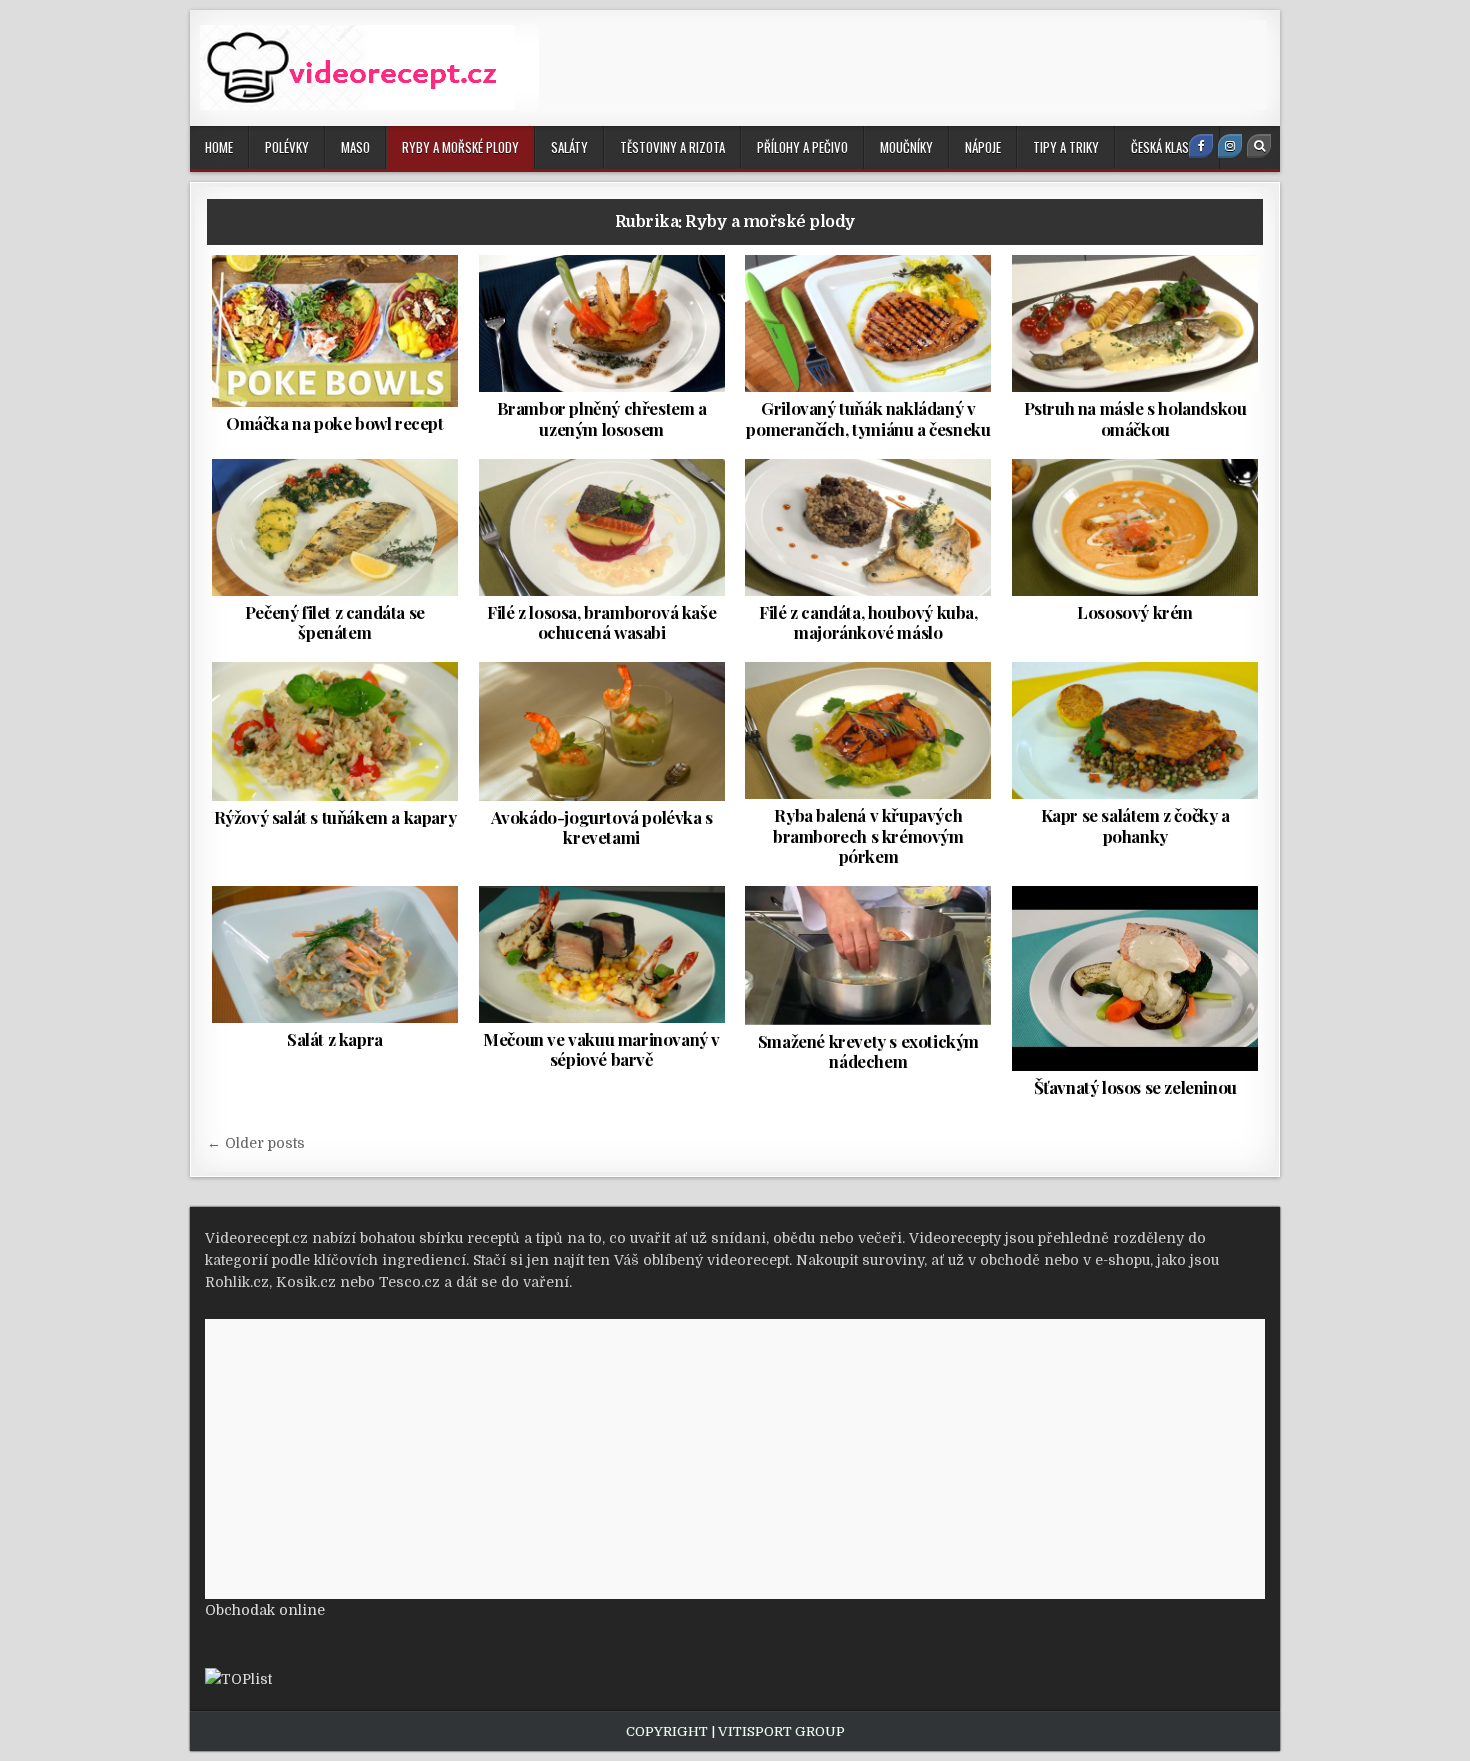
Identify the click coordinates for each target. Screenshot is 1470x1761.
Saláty (569, 147)
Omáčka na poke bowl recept (335, 423)
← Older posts (256, 1143)
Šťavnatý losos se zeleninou (1135, 1087)
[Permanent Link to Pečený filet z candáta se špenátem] (335, 527)
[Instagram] (1230, 146)
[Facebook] (1201, 146)
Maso (355, 147)
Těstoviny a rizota (672, 147)
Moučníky (906, 147)
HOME (219, 147)
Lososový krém (1135, 612)
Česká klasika (1167, 147)
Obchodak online (265, 1610)
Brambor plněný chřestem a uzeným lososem (602, 418)
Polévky (287, 147)
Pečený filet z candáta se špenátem (335, 622)
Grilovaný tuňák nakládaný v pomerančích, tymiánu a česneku (868, 418)
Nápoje (983, 147)
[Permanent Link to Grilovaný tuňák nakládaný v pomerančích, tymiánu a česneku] (868, 323)
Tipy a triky (1066, 147)
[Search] (1259, 146)
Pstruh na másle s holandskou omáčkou (1135, 418)
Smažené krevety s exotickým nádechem (868, 1051)
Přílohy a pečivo (802, 147)
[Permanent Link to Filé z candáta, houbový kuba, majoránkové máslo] (868, 527)
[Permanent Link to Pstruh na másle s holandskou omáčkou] (1135, 323)
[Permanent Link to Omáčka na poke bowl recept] (335, 331)
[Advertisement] (903, 65)
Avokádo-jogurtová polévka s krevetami (602, 827)
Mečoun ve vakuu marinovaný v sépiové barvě (601, 1049)
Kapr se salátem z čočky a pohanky (1135, 825)
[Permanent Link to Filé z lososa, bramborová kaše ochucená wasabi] (602, 527)
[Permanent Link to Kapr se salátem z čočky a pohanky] (1135, 730)
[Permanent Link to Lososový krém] (1135, 527)
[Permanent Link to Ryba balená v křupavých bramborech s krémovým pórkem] (868, 730)
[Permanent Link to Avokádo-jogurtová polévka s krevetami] (602, 731)
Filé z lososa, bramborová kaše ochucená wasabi (601, 622)
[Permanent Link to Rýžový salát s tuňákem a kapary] (335, 731)
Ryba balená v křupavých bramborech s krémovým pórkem (868, 835)
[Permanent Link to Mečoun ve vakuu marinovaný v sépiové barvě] (602, 954)
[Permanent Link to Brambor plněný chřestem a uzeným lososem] (602, 323)
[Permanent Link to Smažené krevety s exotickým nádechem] (868, 955)
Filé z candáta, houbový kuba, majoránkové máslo (868, 622)
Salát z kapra (335, 1039)
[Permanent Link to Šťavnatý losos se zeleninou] (1135, 978)
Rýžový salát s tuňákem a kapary (335, 817)
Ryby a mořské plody (460, 147)
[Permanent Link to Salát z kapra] (335, 954)
